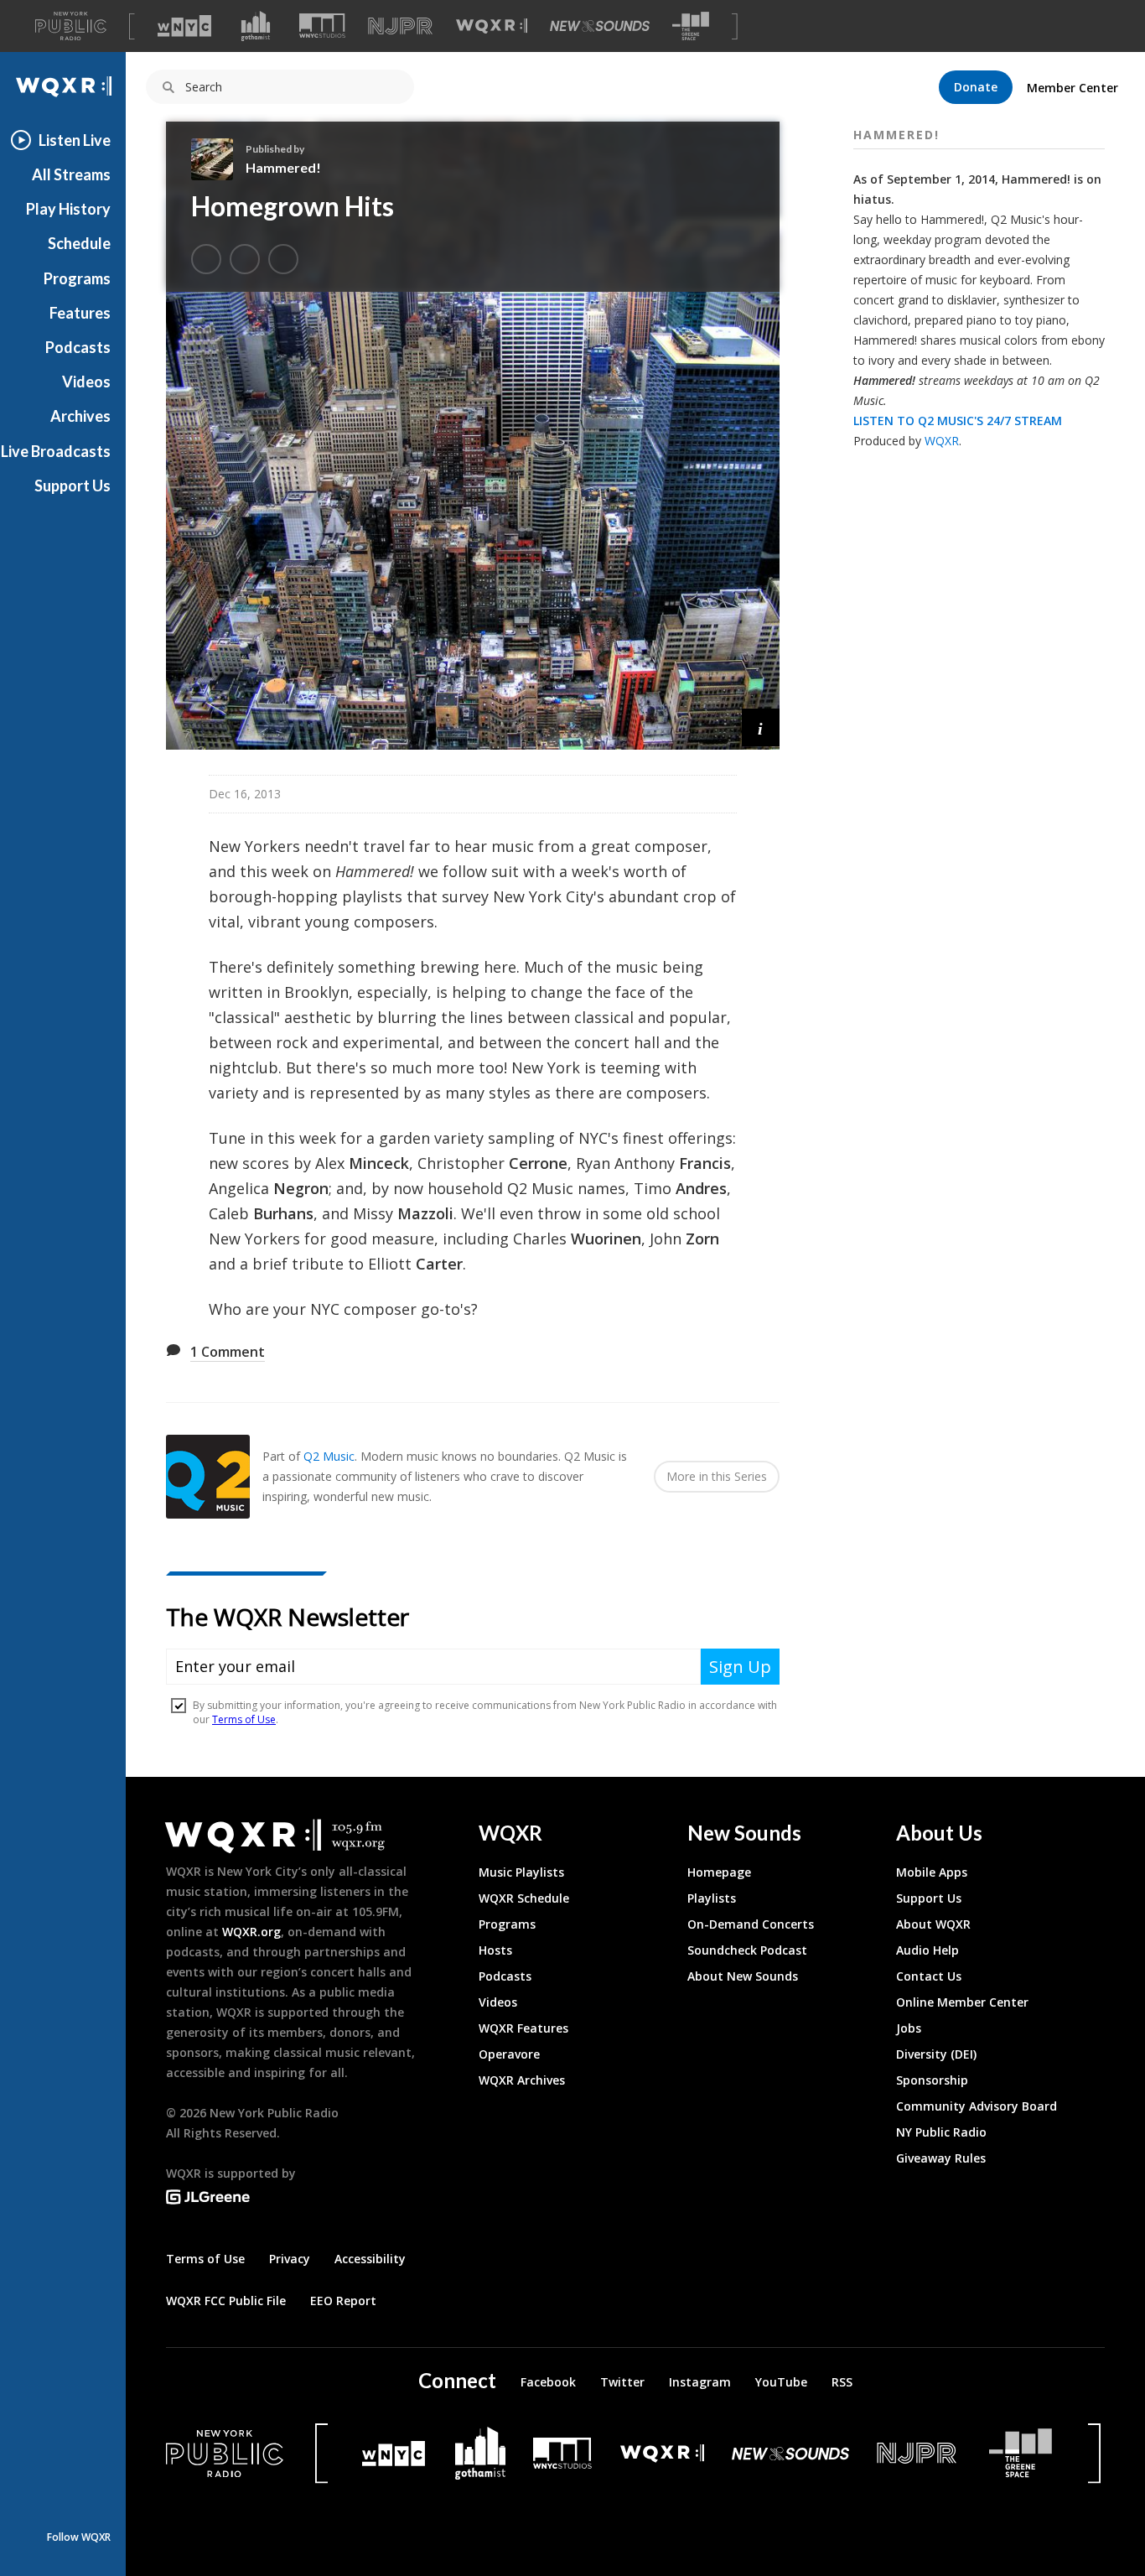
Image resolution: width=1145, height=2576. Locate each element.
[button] (761, 727)
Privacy (290, 2259)
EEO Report (343, 2301)
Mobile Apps (932, 1872)
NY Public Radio (941, 2132)
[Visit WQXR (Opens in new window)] (492, 26)
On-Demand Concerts (751, 1924)
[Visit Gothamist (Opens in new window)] (256, 26)
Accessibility (370, 2259)
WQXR (942, 441)
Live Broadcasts (56, 451)
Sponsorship (932, 2080)
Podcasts (78, 347)
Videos (86, 382)
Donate (976, 87)
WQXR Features (523, 2028)
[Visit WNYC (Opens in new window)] (184, 26)
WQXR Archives (522, 2080)
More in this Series (717, 1476)
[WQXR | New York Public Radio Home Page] (63, 87)
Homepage (719, 1872)
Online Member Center (962, 2002)
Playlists (712, 1898)
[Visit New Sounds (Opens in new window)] (600, 26)
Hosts (495, 1950)
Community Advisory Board (977, 2106)
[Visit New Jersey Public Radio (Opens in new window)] (919, 2453)
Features (80, 313)
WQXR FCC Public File (226, 2301)
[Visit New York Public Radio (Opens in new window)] (225, 2454)
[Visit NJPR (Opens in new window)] (400, 26)
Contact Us (929, 1976)
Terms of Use (205, 2259)
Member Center (1072, 88)
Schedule (79, 243)
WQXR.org (251, 1932)
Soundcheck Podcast (747, 1950)
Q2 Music (329, 1456)
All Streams (71, 174)
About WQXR (933, 1924)
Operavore (509, 2054)
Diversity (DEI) (936, 2054)
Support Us (73, 486)
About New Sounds (743, 1976)
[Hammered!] (218, 159)
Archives (80, 416)
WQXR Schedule (524, 1898)
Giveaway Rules (941, 2158)
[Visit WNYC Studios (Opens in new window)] (322, 26)
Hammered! (283, 167)
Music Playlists (521, 1872)
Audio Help (927, 1950)
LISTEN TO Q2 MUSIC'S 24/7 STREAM (958, 421)
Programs (77, 278)
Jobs (909, 2028)
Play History (68, 209)
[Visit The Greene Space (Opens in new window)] (691, 26)
